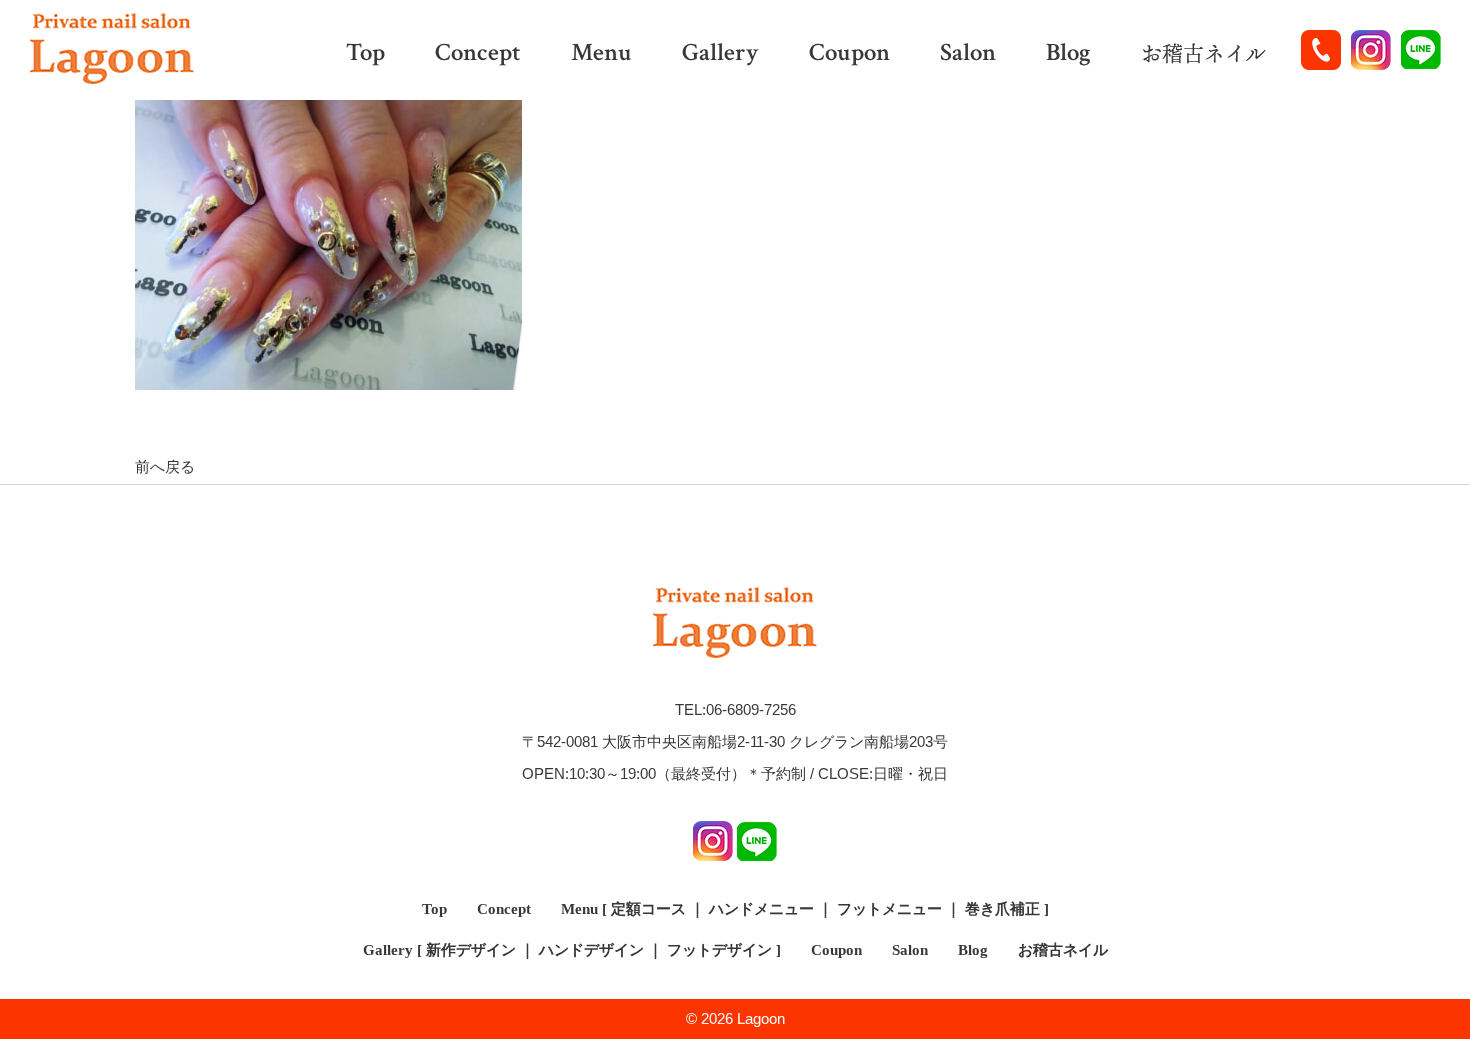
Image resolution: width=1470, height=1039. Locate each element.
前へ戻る (165, 466)
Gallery (720, 54)
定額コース (648, 909)
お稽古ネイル (1203, 54)
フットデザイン (719, 950)
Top (365, 54)
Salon (968, 54)
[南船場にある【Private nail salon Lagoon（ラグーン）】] (112, 50)
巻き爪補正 (1002, 909)
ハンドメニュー (761, 909)
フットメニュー (889, 909)
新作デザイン (471, 950)
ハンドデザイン (591, 950)
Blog (1068, 54)
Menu (601, 54)
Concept (478, 54)
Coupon (849, 54)
